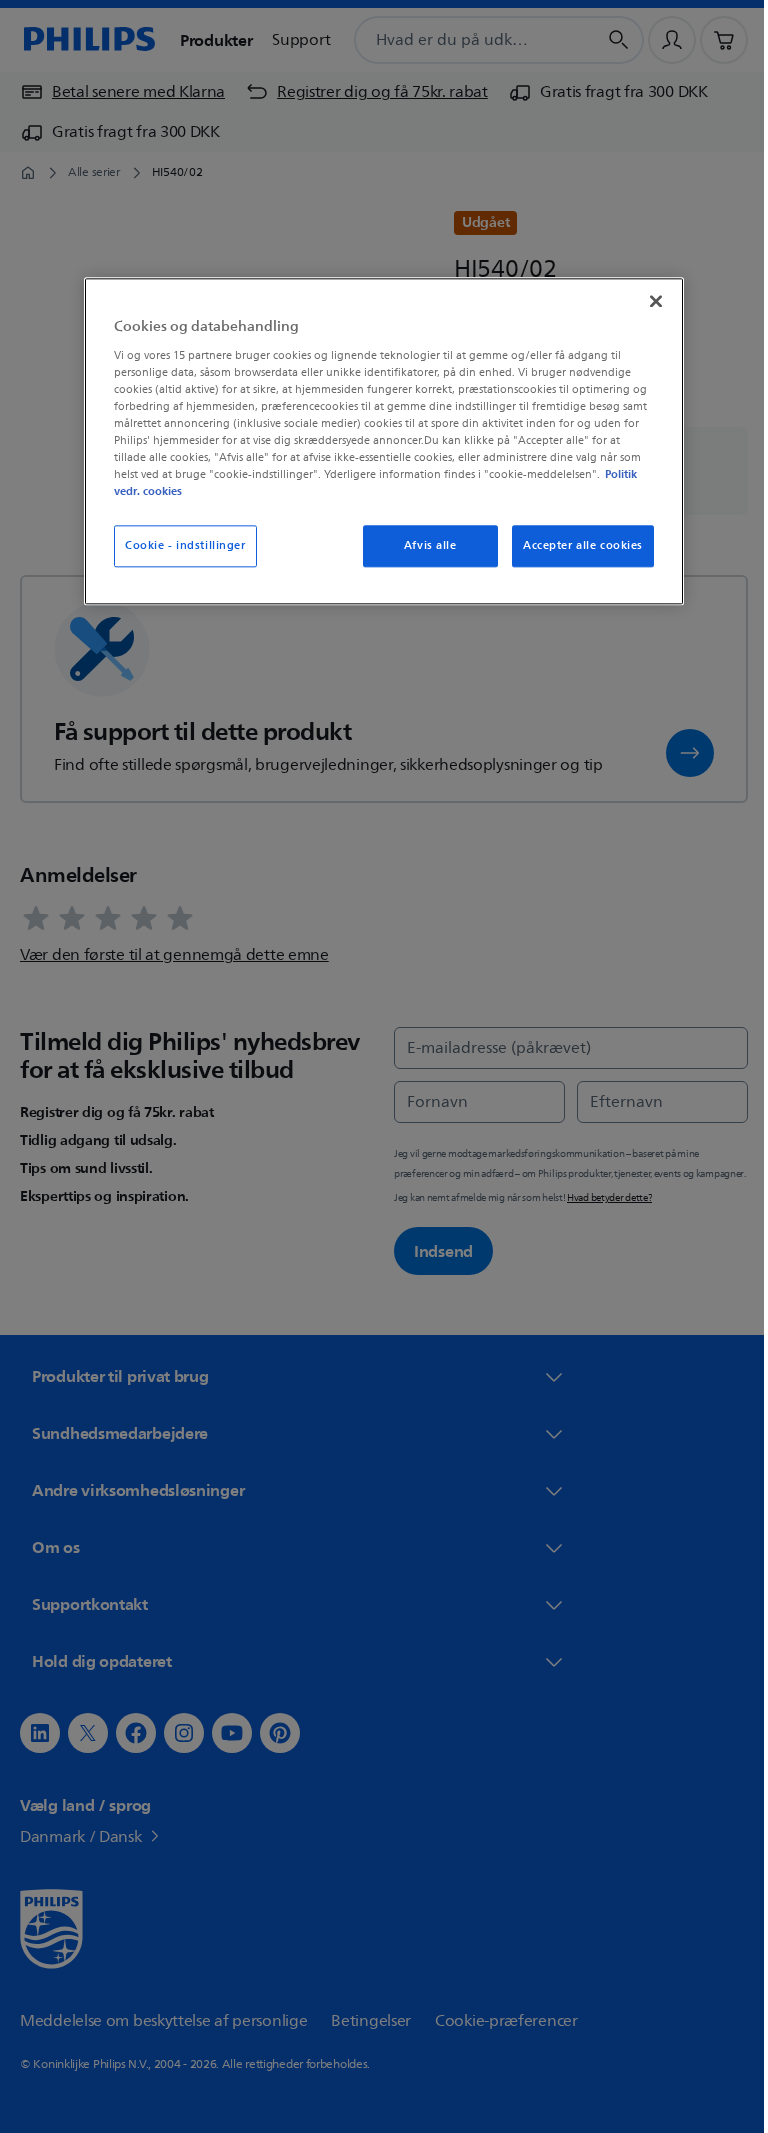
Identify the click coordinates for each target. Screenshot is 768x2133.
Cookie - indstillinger (178, 545)
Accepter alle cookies (576, 545)
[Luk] (649, 301)
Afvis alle (422, 545)
